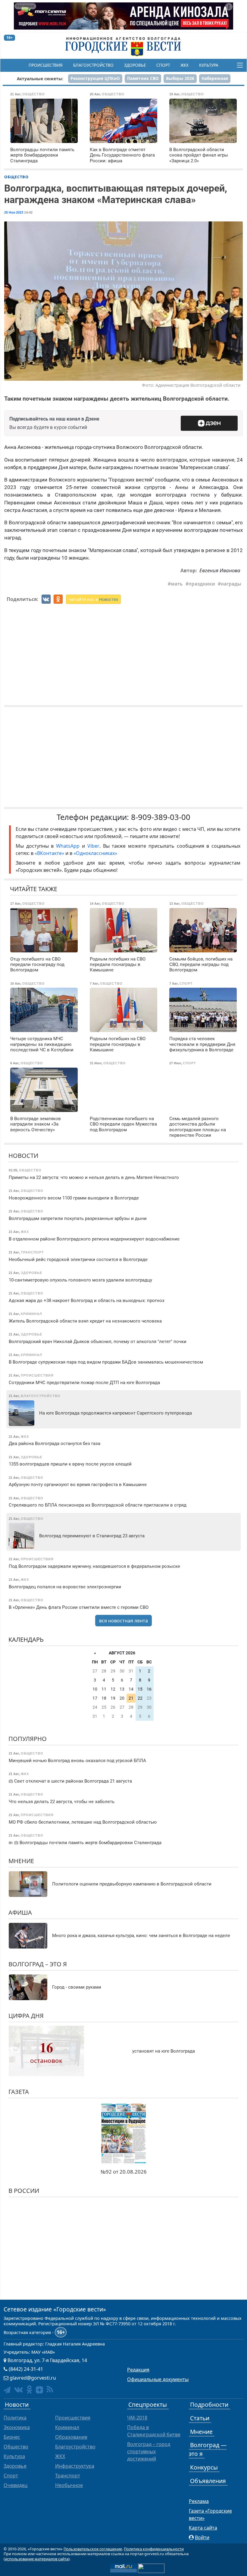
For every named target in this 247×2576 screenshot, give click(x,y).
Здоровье (135, 65)
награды (231, 584)
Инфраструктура (75, 2466)
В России (24, 2191)
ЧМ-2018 (137, 2418)
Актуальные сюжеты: (40, 79)
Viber (93, 846)
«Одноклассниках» (95, 853)
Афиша (20, 1912)
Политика (15, 2418)
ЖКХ (184, 65)
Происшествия (46, 65)
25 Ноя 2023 (14, 212)
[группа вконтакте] (19, 2389)
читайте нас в (93, 599)
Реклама (199, 2501)
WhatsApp (69, 846)
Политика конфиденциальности (154, 2549)
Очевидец (16, 2485)
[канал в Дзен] (39, 2390)
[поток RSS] (50, 2389)
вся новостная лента (123, 1621)
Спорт (163, 65)
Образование (71, 2437)
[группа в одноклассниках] (29, 2389)
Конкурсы (204, 2467)
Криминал (67, 2427)
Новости (23, 1156)
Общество (16, 177)
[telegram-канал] (7, 2390)
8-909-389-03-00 (161, 817)
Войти (202, 2537)
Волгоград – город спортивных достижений (149, 2451)
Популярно (28, 1739)
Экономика (17, 2427)
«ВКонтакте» (49, 853)
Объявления (208, 2481)
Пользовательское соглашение (93, 2549)
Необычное (69, 2485)
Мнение (21, 1861)
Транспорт (68, 2476)
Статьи (200, 2418)
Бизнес (12, 2437)
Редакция (138, 2370)
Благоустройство (93, 65)
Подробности (209, 2404)
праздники (202, 584)
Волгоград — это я (208, 2449)
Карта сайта (203, 2528)
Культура (209, 65)
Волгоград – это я (38, 1964)
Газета (19, 2092)
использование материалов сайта (37, 2559)
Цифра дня (26, 2016)
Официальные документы (158, 2379)
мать (177, 584)
